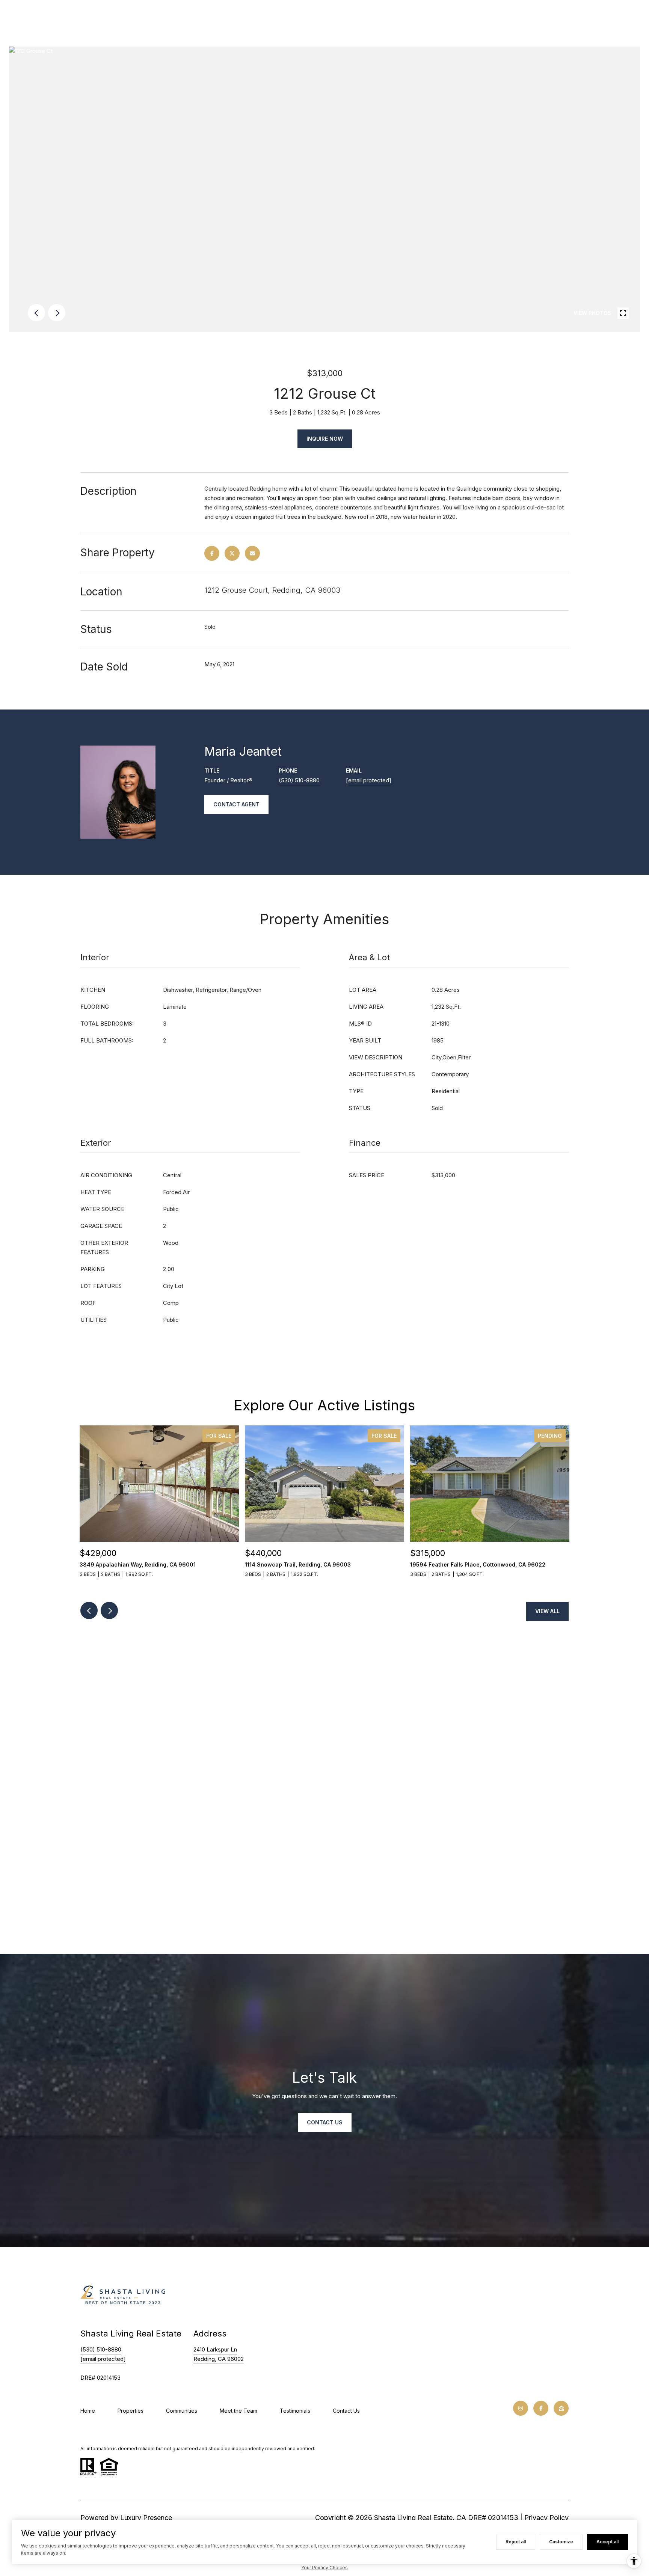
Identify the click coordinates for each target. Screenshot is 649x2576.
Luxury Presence (146, 2518)
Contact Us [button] (325, 2122)
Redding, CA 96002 (219, 2359)
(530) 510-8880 (299, 780)
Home (88, 2411)
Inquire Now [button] (325, 439)
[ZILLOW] (561, 2408)
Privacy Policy (546, 2518)
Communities (182, 2411)
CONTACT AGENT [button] (236, 804)
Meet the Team (238, 2411)
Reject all (516, 2542)
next (57, 313)
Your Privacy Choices (324, 2568)
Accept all (607, 2542)
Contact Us (346, 2411)
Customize (561, 2542)
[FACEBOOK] (541, 2408)
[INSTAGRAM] (521, 2408)
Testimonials (295, 2411)
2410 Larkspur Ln (215, 2349)
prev (36, 313)
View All (547, 1611)
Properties (131, 2411)
